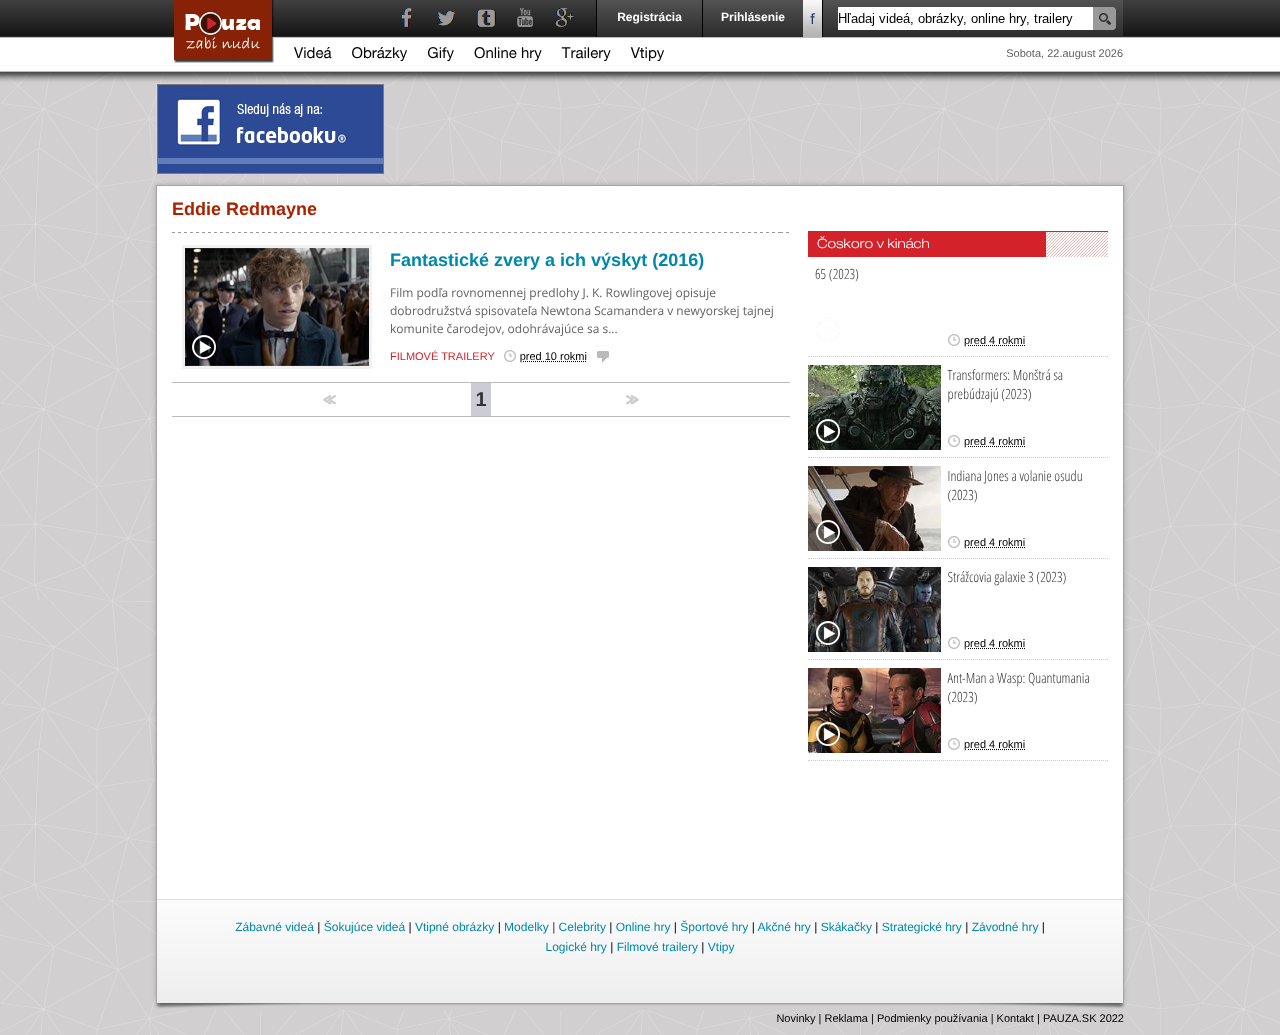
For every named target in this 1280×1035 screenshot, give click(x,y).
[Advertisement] (641, 841)
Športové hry (714, 927)
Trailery (586, 55)
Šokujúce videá (364, 927)
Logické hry (575, 947)
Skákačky (846, 927)
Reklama (846, 1019)
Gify (440, 55)
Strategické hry (922, 927)
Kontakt (1015, 1019)
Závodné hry (1005, 927)
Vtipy (648, 55)
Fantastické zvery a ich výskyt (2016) (547, 260)
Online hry (508, 55)
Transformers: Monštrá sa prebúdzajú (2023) (1006, 385)
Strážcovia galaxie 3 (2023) (1007, 577)
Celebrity (582, 927)
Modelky (526, 927)
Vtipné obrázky (454, 927)
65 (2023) (837, 274)
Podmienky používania (932, 1019)
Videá (313, 55)
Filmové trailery (442, 357)
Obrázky (380, 55)
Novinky (795, 1019)
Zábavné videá (274, 927)
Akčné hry (783, 927)
